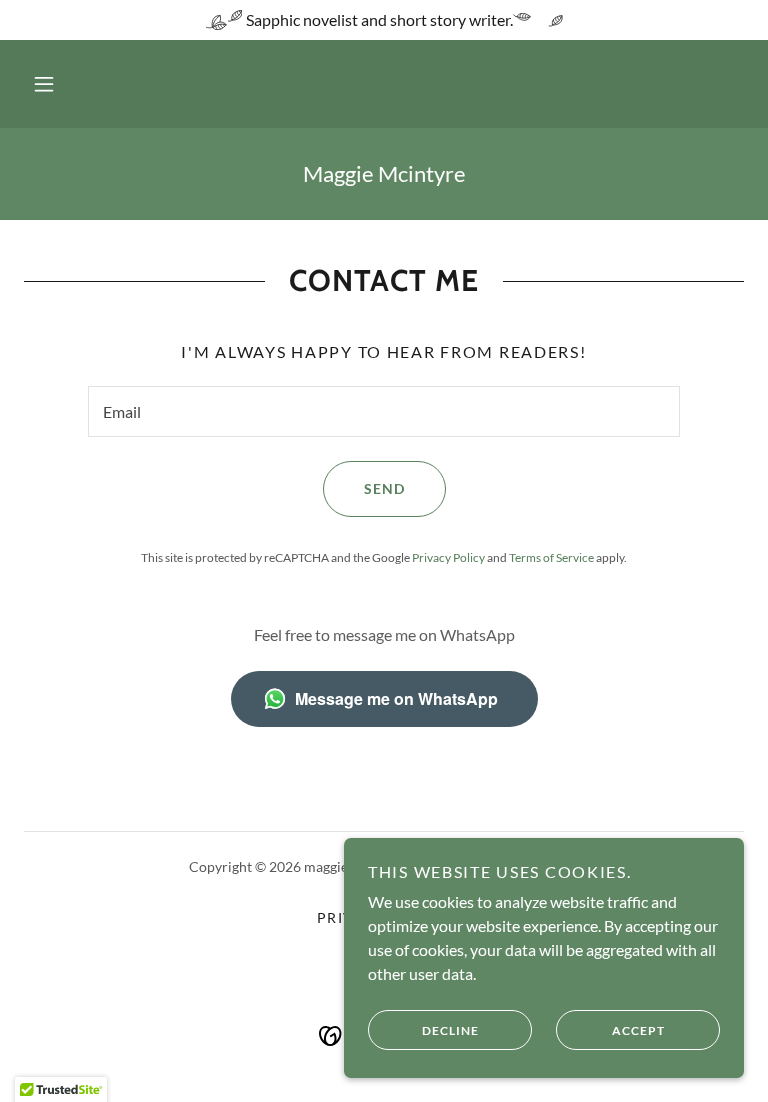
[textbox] (384, 411)
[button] (44, 84)
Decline (450, 1030)
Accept (638, 1030)
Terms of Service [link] (551, 557)
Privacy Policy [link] (448, 557)
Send (384, 488)
